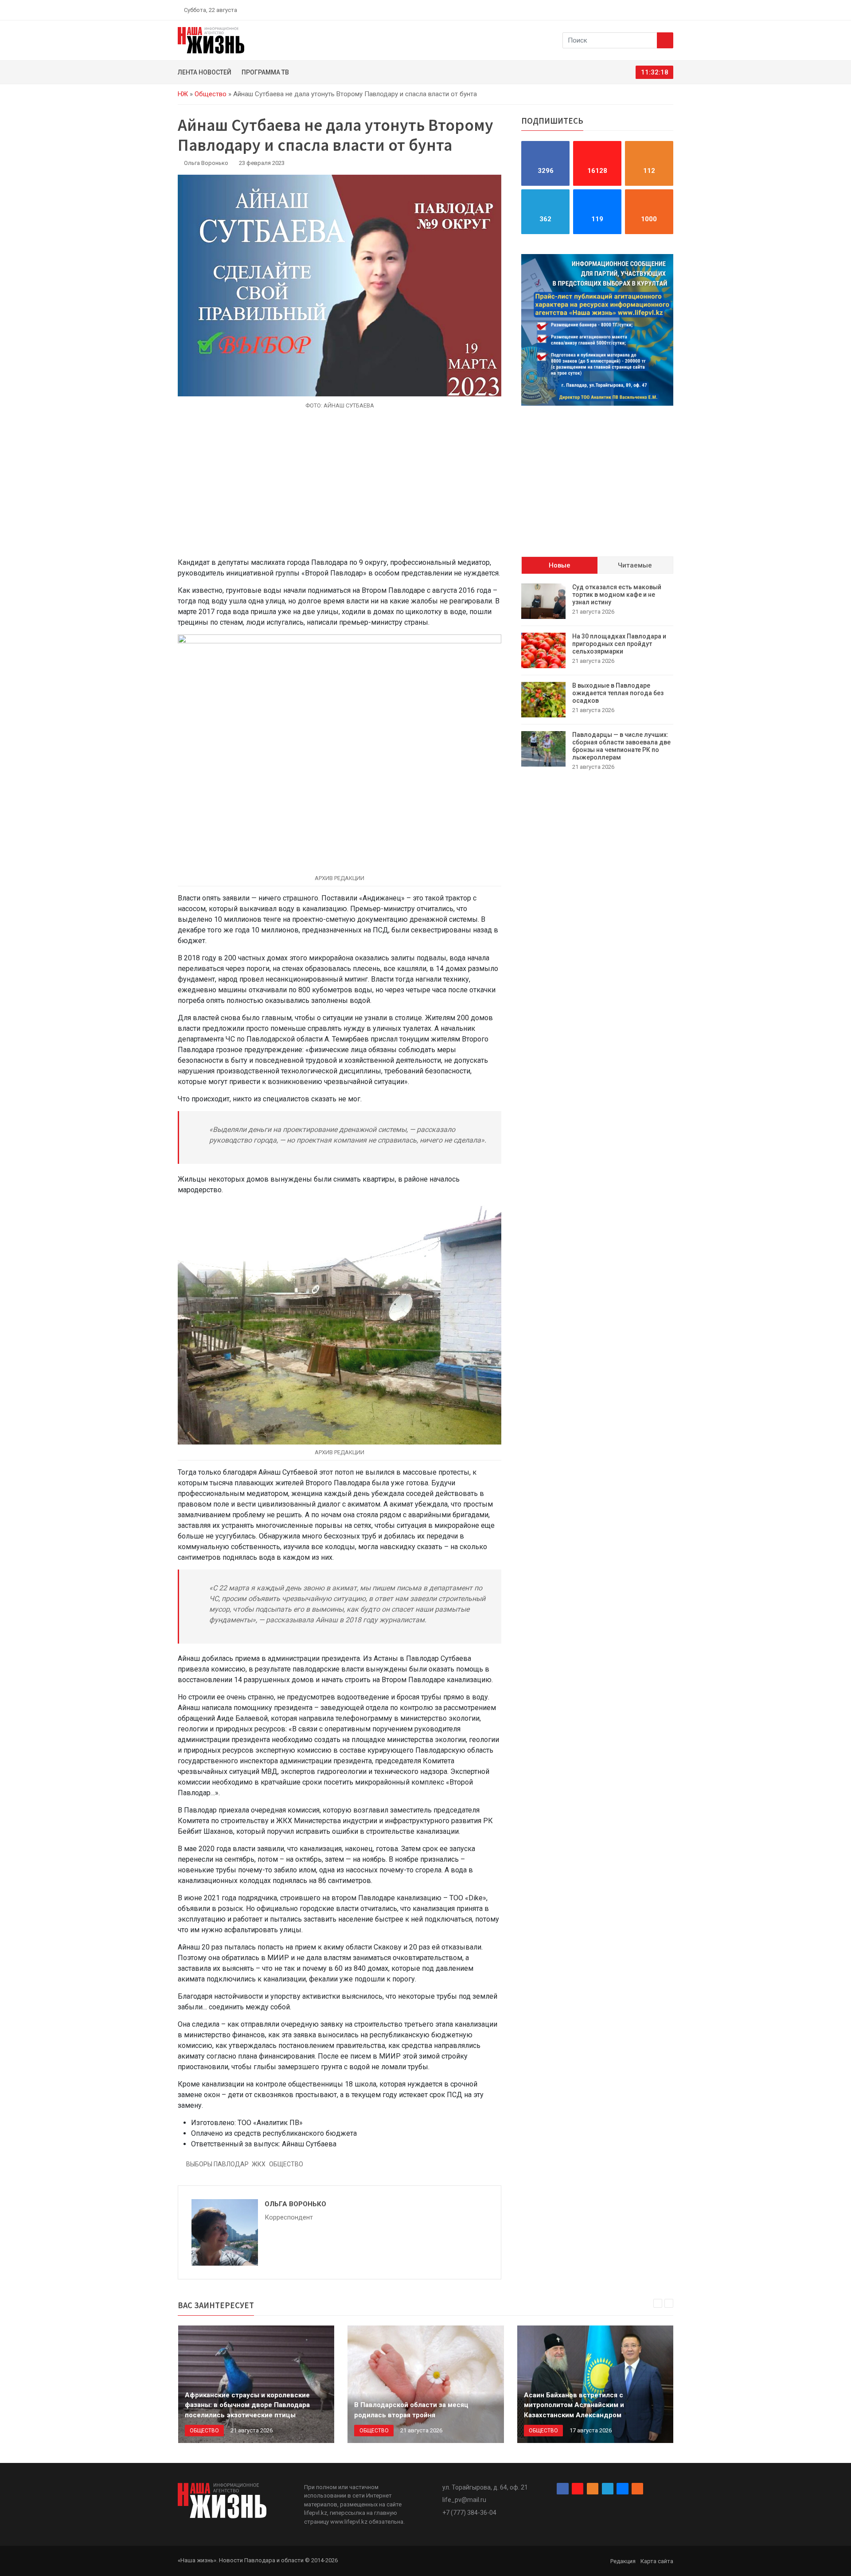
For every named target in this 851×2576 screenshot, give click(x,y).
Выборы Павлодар (217, 2164)
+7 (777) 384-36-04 (469, 2513)
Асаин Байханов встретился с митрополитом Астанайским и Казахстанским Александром (574, 2405)
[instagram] (628, 10)
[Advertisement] (340, 489)
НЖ (183, 94)
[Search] (665, 40)
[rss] (670, 10)
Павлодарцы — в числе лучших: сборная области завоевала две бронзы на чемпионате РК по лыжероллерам (621, 746)
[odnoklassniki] (639, 10)
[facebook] (618, 10)
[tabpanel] (597, 677)
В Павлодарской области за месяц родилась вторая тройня (411, 2410)
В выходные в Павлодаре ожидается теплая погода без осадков (618, 693)
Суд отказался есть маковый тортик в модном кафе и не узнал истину (617, 595)
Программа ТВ (265, 72)
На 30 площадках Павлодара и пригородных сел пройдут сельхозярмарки (619, 644)
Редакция (623, 2561)
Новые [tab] (560, 565)
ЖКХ (259, 2164)
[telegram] (649, 10)
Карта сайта (657, 2561)
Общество (211, 94)
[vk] (660, 10)
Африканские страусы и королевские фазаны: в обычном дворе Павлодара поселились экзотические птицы (247, 2405)
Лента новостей (205, 72)
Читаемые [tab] (635, 565)
